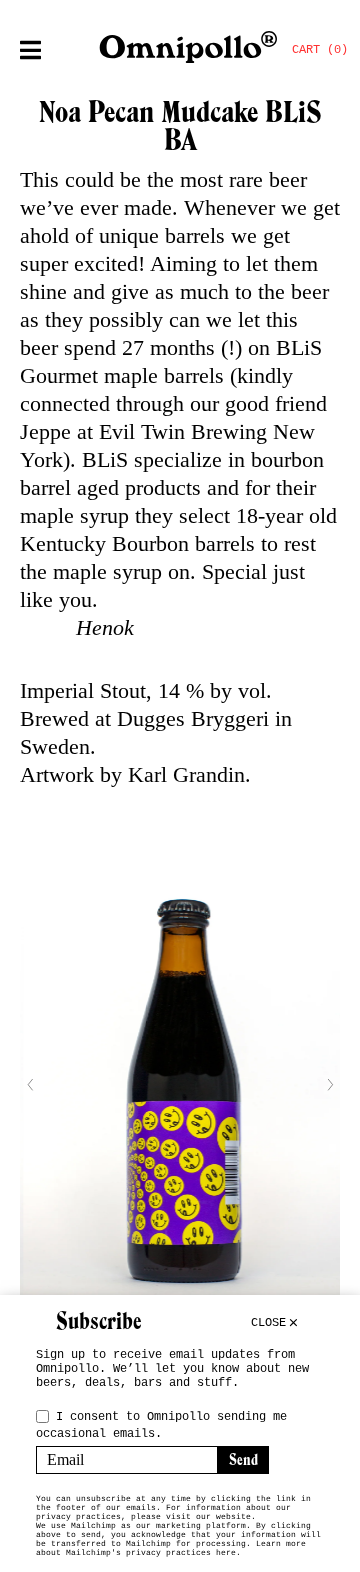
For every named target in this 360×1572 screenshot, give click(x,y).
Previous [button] (30, 1085)
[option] (180, 1085)
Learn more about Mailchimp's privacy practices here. (171, 1548)
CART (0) (320, 50)
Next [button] (330, 1085)
